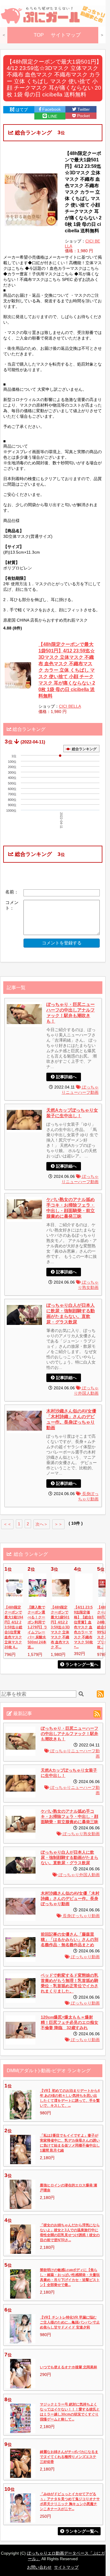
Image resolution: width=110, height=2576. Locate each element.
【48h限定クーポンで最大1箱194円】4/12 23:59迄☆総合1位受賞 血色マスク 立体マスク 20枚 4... (14, 1627)
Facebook (51, 109)
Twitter (83, 109)
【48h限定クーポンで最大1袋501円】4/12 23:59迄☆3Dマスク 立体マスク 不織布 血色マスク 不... (60, 1627)
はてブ (21, 110)
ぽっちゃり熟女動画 (81, 1834)
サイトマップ (66, 35)
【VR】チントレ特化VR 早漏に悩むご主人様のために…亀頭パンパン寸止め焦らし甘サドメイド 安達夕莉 (70, 2322)
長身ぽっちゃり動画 (81, 1916)
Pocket (83, 116)
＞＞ (58, 1524)
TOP (39, 35)
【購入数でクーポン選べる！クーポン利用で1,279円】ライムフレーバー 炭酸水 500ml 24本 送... (37, 1627)
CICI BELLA (70, 706)
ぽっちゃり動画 (85, 1957)
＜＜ (7, 1524)
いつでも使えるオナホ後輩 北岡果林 (68, 2367)
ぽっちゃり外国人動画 (79, 1875)
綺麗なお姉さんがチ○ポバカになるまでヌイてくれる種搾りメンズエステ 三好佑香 (69, 2457)
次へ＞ (42, 1524)
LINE (52, 116)
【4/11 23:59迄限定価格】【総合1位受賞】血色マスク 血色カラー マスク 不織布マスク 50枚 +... (84, 1627)
